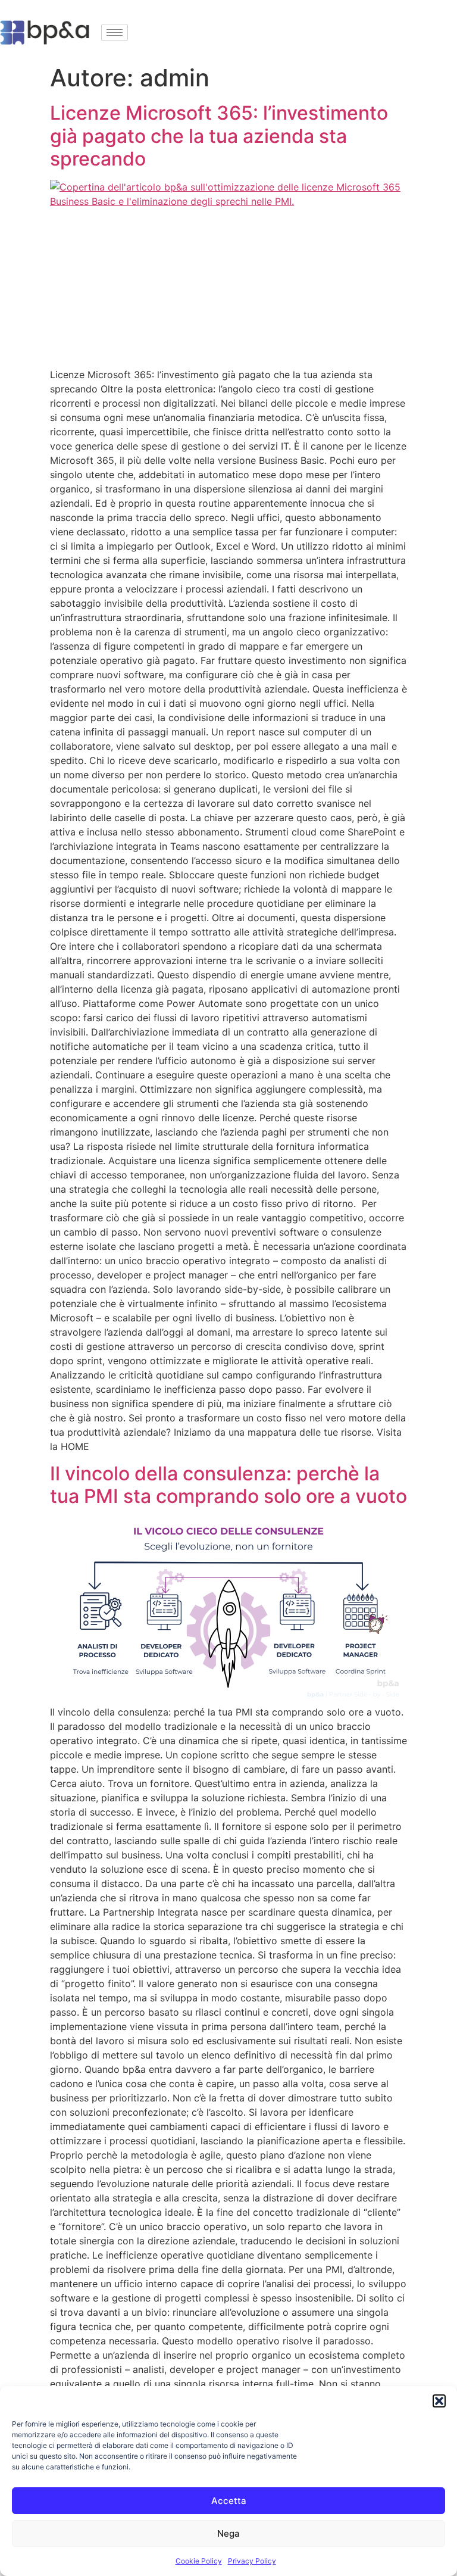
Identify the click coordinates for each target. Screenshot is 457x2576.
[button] (439, 2401)
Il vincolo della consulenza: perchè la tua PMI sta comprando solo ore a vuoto (228, 1485)
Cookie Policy (199, 2561)
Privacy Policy (252, 2561)
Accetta (229, 2501)
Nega (228, 2533)
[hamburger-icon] (115, 32)
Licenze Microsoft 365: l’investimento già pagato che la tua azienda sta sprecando (219, 136)
